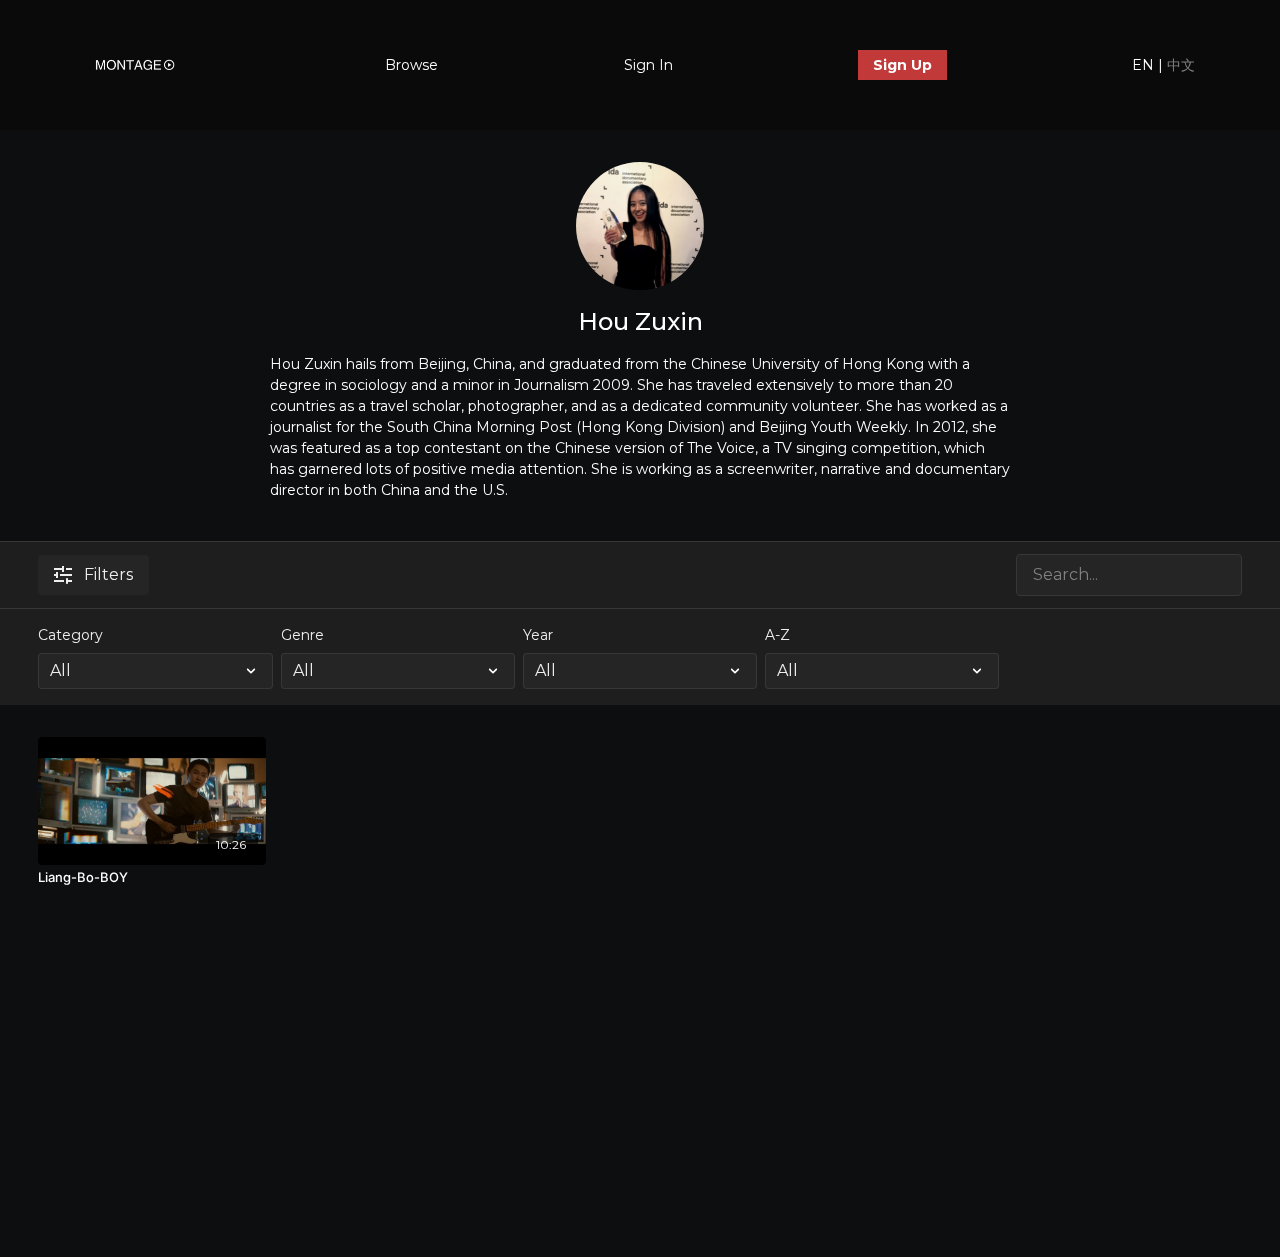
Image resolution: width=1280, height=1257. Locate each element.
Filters (108, 574)
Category (70, 635)
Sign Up (902, 65)
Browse (411, 65)
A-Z (777, 635)
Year (538, 635)
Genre (302, 635)
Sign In (648, 65)
